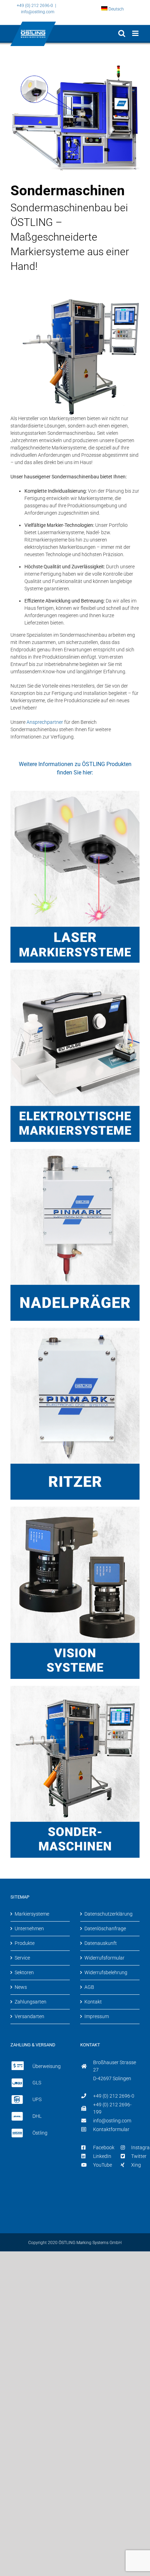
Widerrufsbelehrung (106, 1972)
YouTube (103, 2165)
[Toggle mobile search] (122, 33)
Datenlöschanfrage (105, 1929)
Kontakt (93, 2002)
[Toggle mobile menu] (136, 33)
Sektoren (24, 1972)
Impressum (97, 2016)
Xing (136, 2165)
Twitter (139, 2156)
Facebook (104, 2147)
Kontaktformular (111, 2129)
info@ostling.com (38, 12)
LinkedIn (102, 2156)
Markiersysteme (32, 1914)
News (21, 1987)
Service (22, 1958)
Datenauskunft (101, 1943)
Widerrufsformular (104, 1958)
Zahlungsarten (31, 2002)
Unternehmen (29, 1929)
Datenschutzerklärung (108, 1914)
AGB (89, 1987)
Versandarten (29, 2016)
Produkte (25, 1943)
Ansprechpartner (45, 722)
